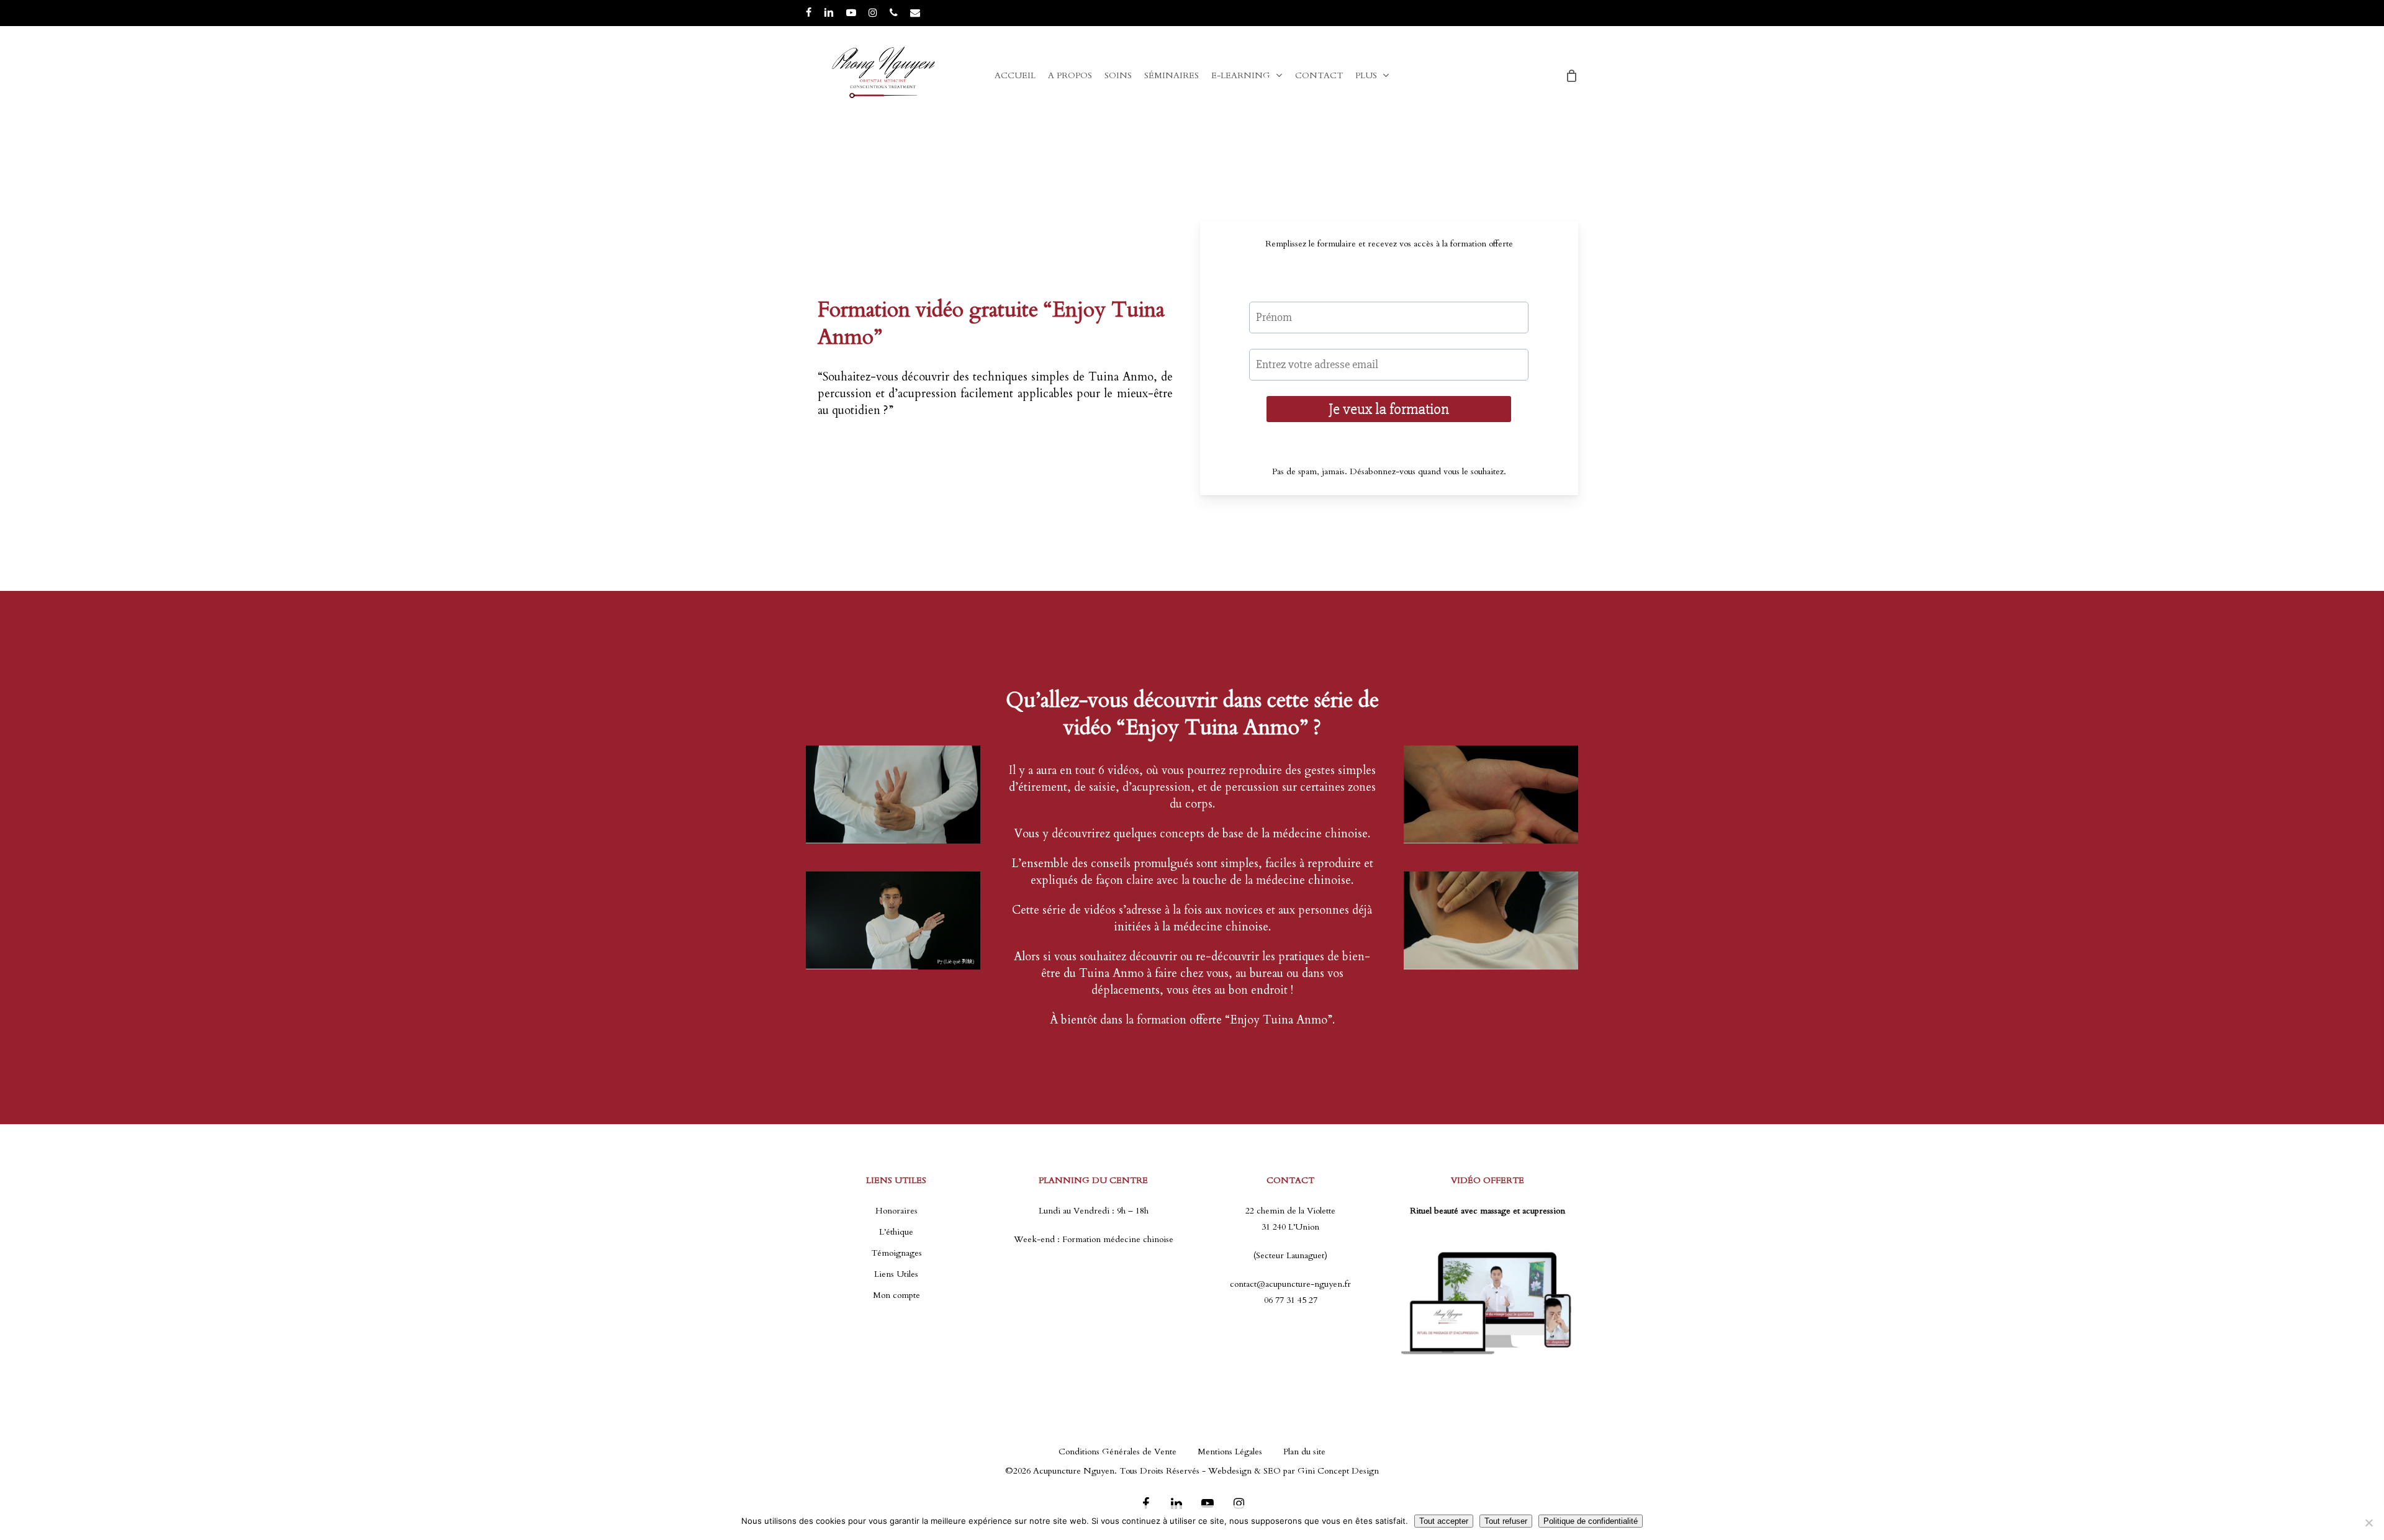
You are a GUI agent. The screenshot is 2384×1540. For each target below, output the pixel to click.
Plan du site (1304, 1452)
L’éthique (896, 1232)
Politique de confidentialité (1591, 1521)
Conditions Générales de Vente (1117, 1452)
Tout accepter (1444, 1521)
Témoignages (896, 1253)
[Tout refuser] (2368, 1523)
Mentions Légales (1230, 1452)
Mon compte (896, 1295)
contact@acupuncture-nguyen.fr (1290, 1284)
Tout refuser (1506, 1521)
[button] (2360, 7)
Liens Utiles (896, 1274)
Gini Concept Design (1338, 1471)
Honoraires (896, 1211)
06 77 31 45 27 (1291, 1300)
